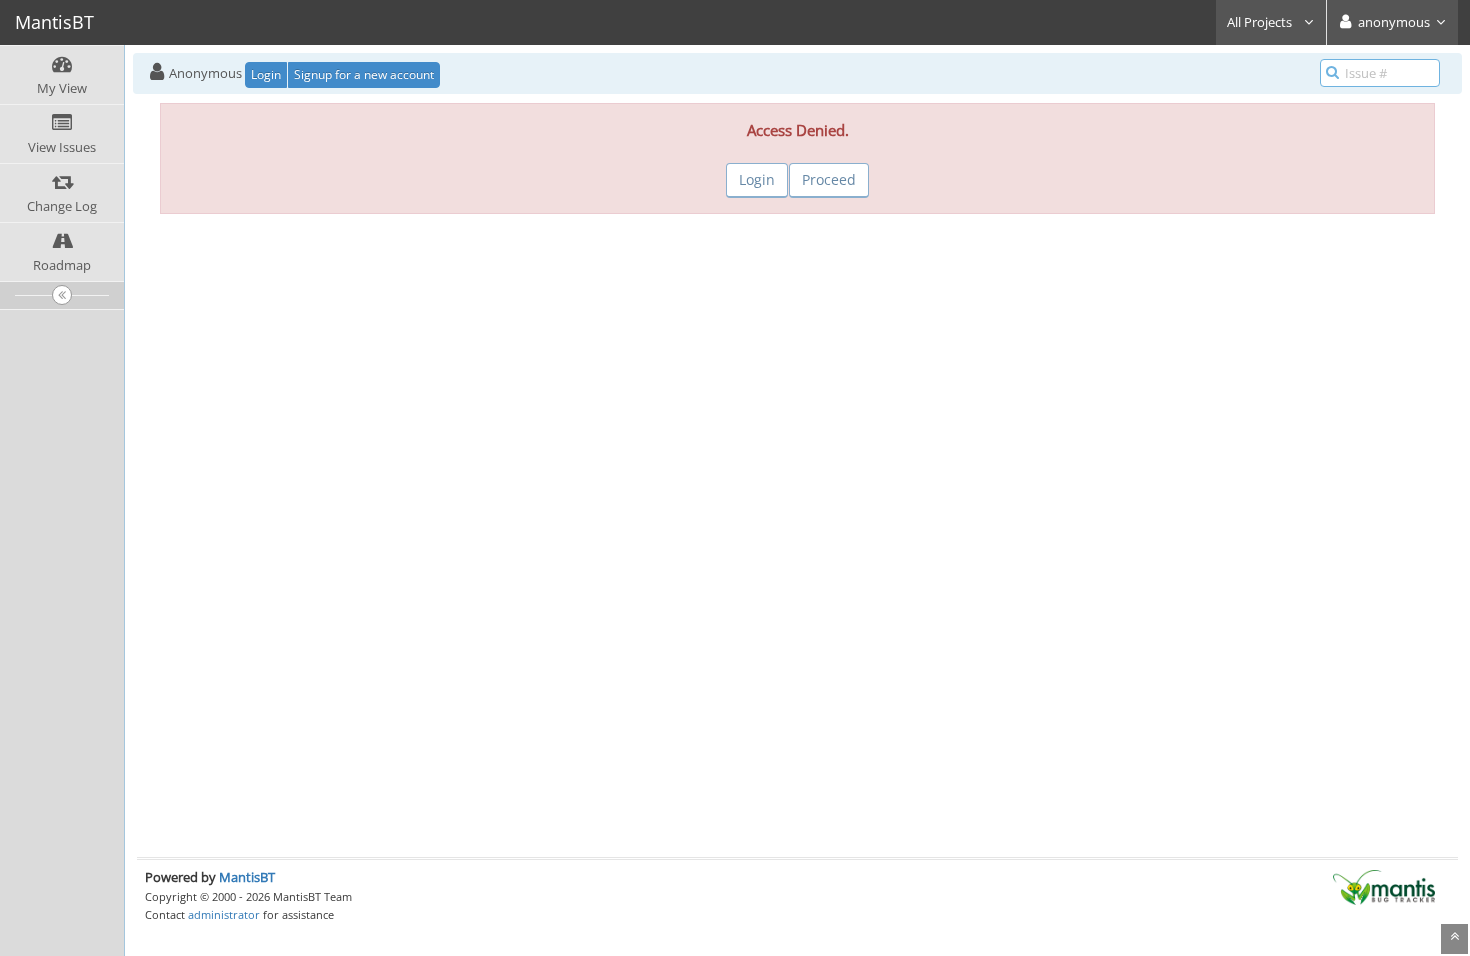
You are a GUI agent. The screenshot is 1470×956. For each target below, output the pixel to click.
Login (266, 74)
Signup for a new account (364, 74)
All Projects (1261, 22)
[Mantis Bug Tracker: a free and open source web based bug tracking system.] (1384, 886)
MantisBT (247, 877)
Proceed (829, 179)
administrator (224, 914)
